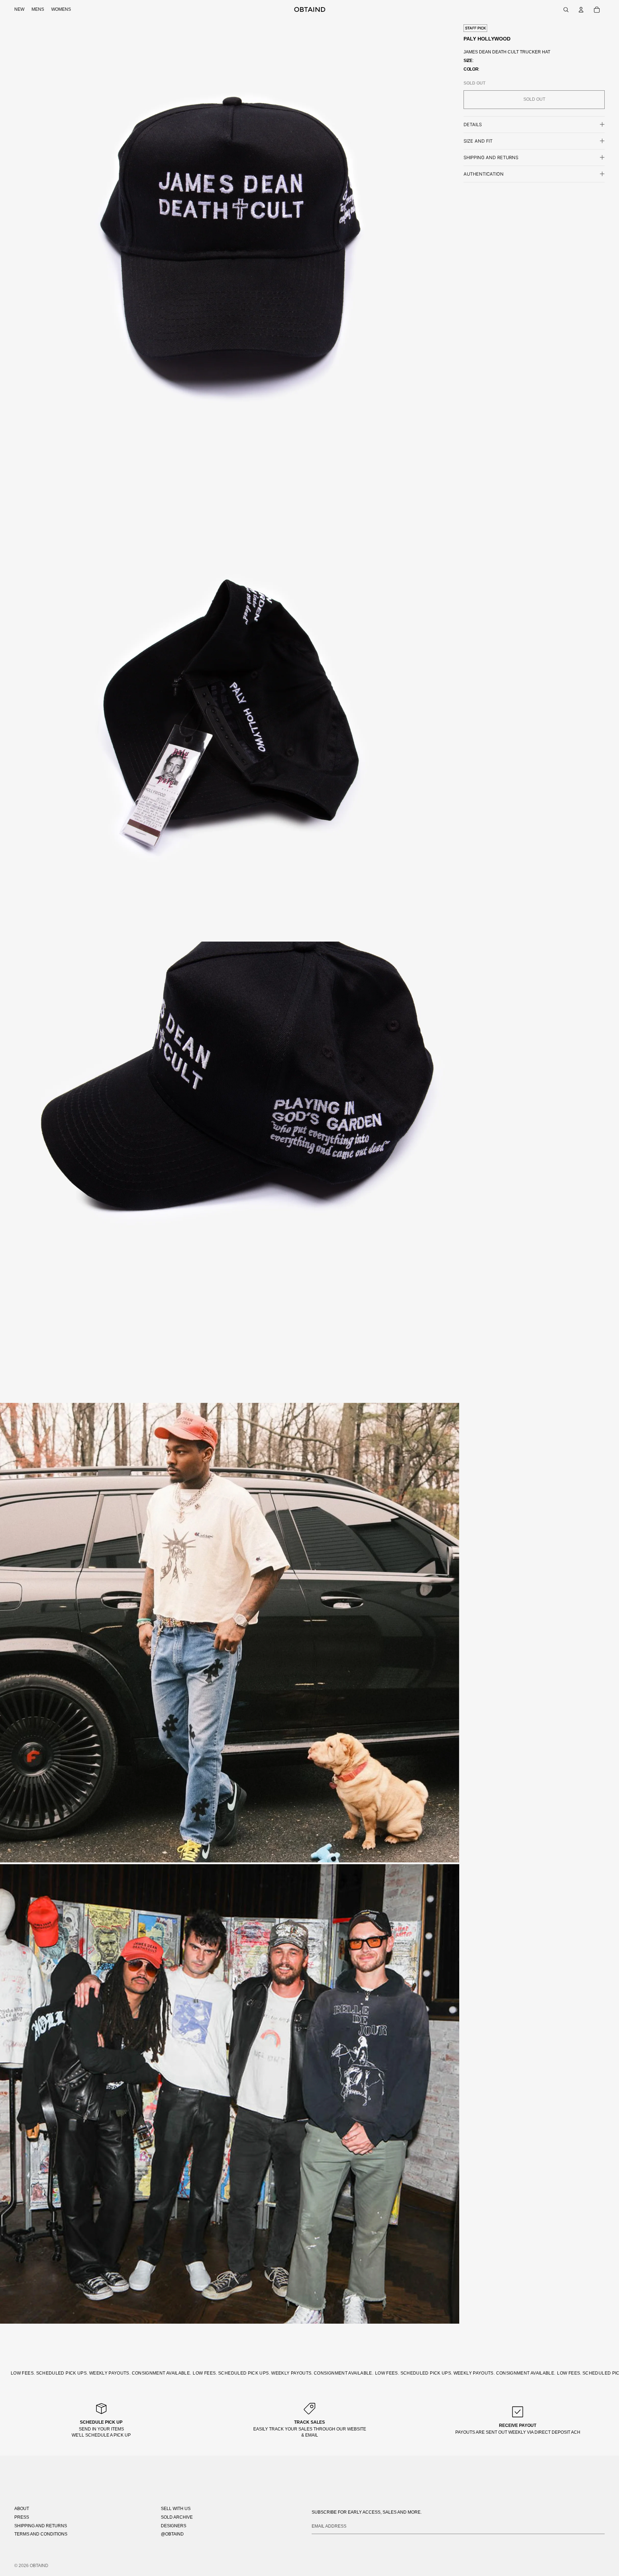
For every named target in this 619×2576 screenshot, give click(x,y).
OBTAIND (39, 2566)
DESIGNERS (174, 2526)
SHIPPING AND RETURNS (41, 2526)
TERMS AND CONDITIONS (41, 2534)
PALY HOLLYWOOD (487, 39)
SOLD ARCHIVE (177, 2517)
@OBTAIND (172, 2534)
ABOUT (22, 2509)
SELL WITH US (176, 2509)
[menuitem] (19, 10)
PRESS (22, 2517)
